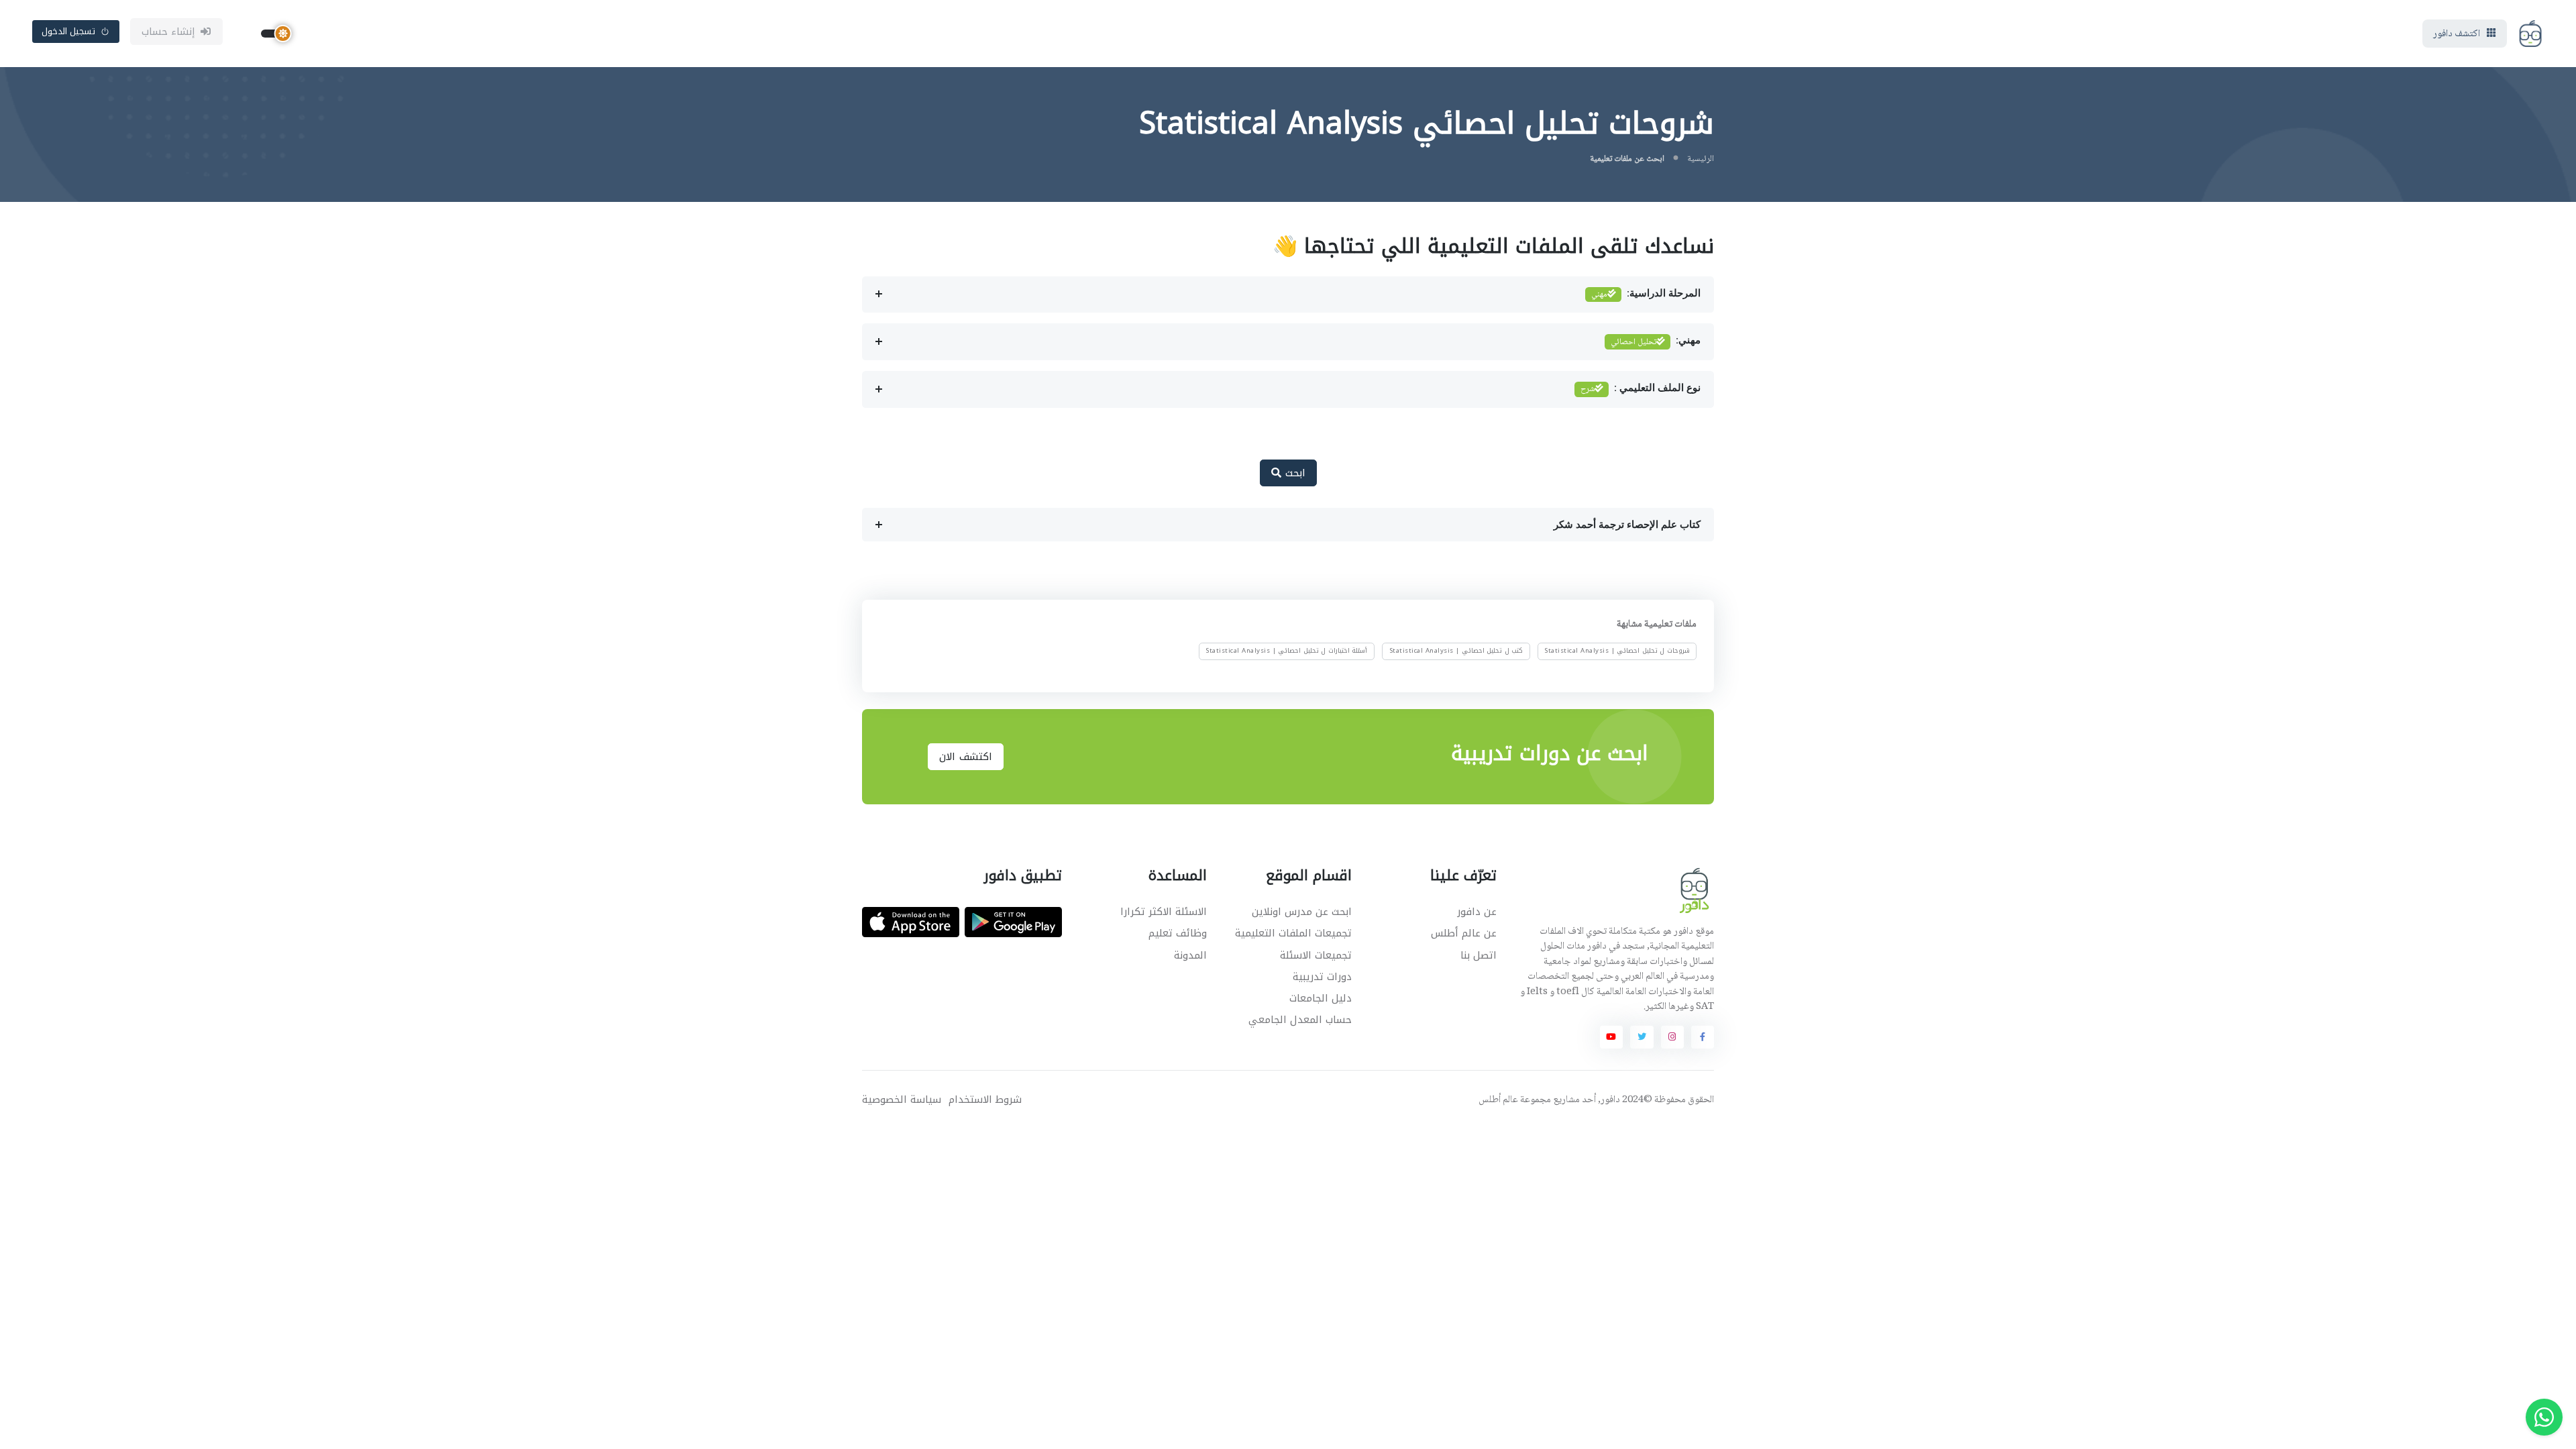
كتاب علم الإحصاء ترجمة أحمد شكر (1627, 525)
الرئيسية (1701, 159)
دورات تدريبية (1322, 977)
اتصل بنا (1479, 955)
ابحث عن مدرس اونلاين (1302, 912)
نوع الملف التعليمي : (1641, 389)
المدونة (1190, 955)
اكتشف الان (966, 757)
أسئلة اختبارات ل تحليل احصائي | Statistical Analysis (1286, 651)
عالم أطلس (1498, 1100)
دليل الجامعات (1321, 998)
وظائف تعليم (1178, 933)
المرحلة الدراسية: (1646, 294)
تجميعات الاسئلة (1316, 955)
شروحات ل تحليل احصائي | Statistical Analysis (1617, 651)
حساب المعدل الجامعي (1300, 1020)
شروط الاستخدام (985, 1100)
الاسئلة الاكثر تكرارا (1164, 912)
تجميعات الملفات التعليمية (1293, 933)
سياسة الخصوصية (902, 1100)
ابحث (1293, 473)
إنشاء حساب (169, 32)
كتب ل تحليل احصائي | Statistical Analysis (1456, 651)
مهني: (1656, 342)
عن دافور (1477, 912)
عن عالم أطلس (1464, 933)
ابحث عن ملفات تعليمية (1627, 159)
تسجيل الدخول (69, 31)
